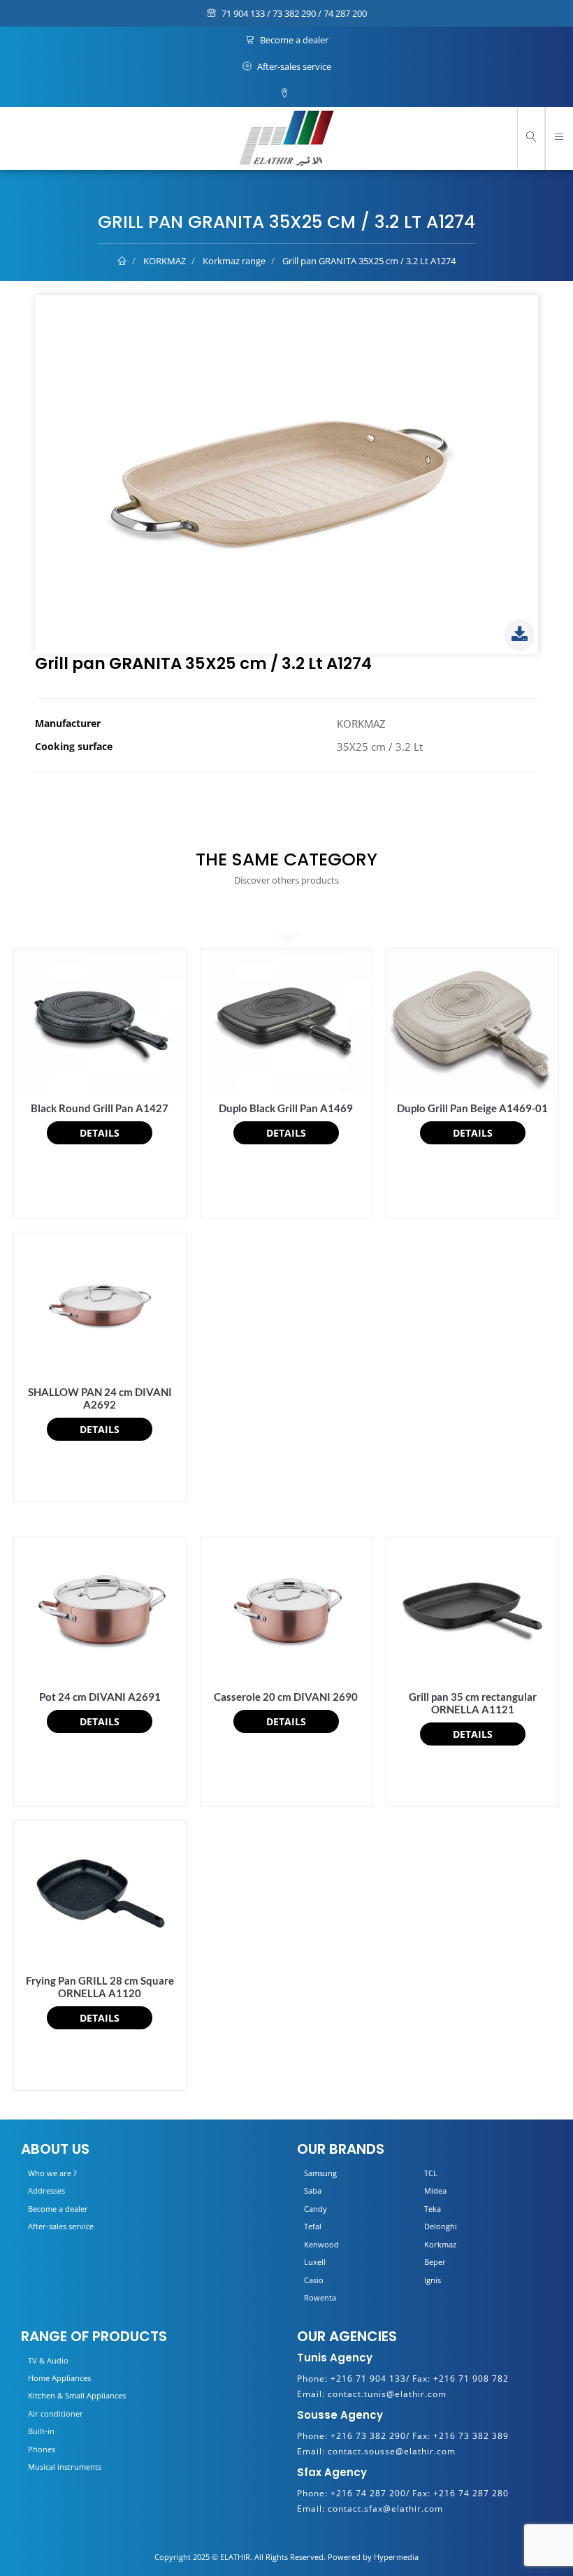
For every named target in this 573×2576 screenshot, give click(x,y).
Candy (315, 2209)
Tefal (313, 2226)
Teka (433, 2209)
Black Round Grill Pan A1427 (100, 1108)
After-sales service (293, 66)
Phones (42, 2449)
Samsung (320, 2173)
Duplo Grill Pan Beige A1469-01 (472, 1108)
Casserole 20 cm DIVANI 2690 (286, 1697)
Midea (435, 2190)
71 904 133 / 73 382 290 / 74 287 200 (293, 13)
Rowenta (320, 2297)
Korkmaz (440, 2244)
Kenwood (321, 2244)
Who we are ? (52, 2173)
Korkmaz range (234, 261)
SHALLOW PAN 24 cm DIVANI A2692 (100, 1398)
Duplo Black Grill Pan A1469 (286, 1108)
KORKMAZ (165, 261)
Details (100, 1133)
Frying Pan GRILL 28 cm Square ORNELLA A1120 (100, 1987)
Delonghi (441, 2226)
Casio (314, 2280)
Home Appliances (59, 2378)
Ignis (433, 2280)
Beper (435, 2262)
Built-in (41, 2431)
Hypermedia (396, 2557)
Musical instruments (65, 2467)
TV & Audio (48, 2360)
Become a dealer (293, 40)
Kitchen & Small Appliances (77, 2395)
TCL (431, 2173)
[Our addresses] (286, 94)
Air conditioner (56, 2413)
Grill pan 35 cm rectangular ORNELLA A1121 (473, 1703)
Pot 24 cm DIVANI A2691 (100, 1697)
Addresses (46, 2190)
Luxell (315, 2262)
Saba (313, 2190)
